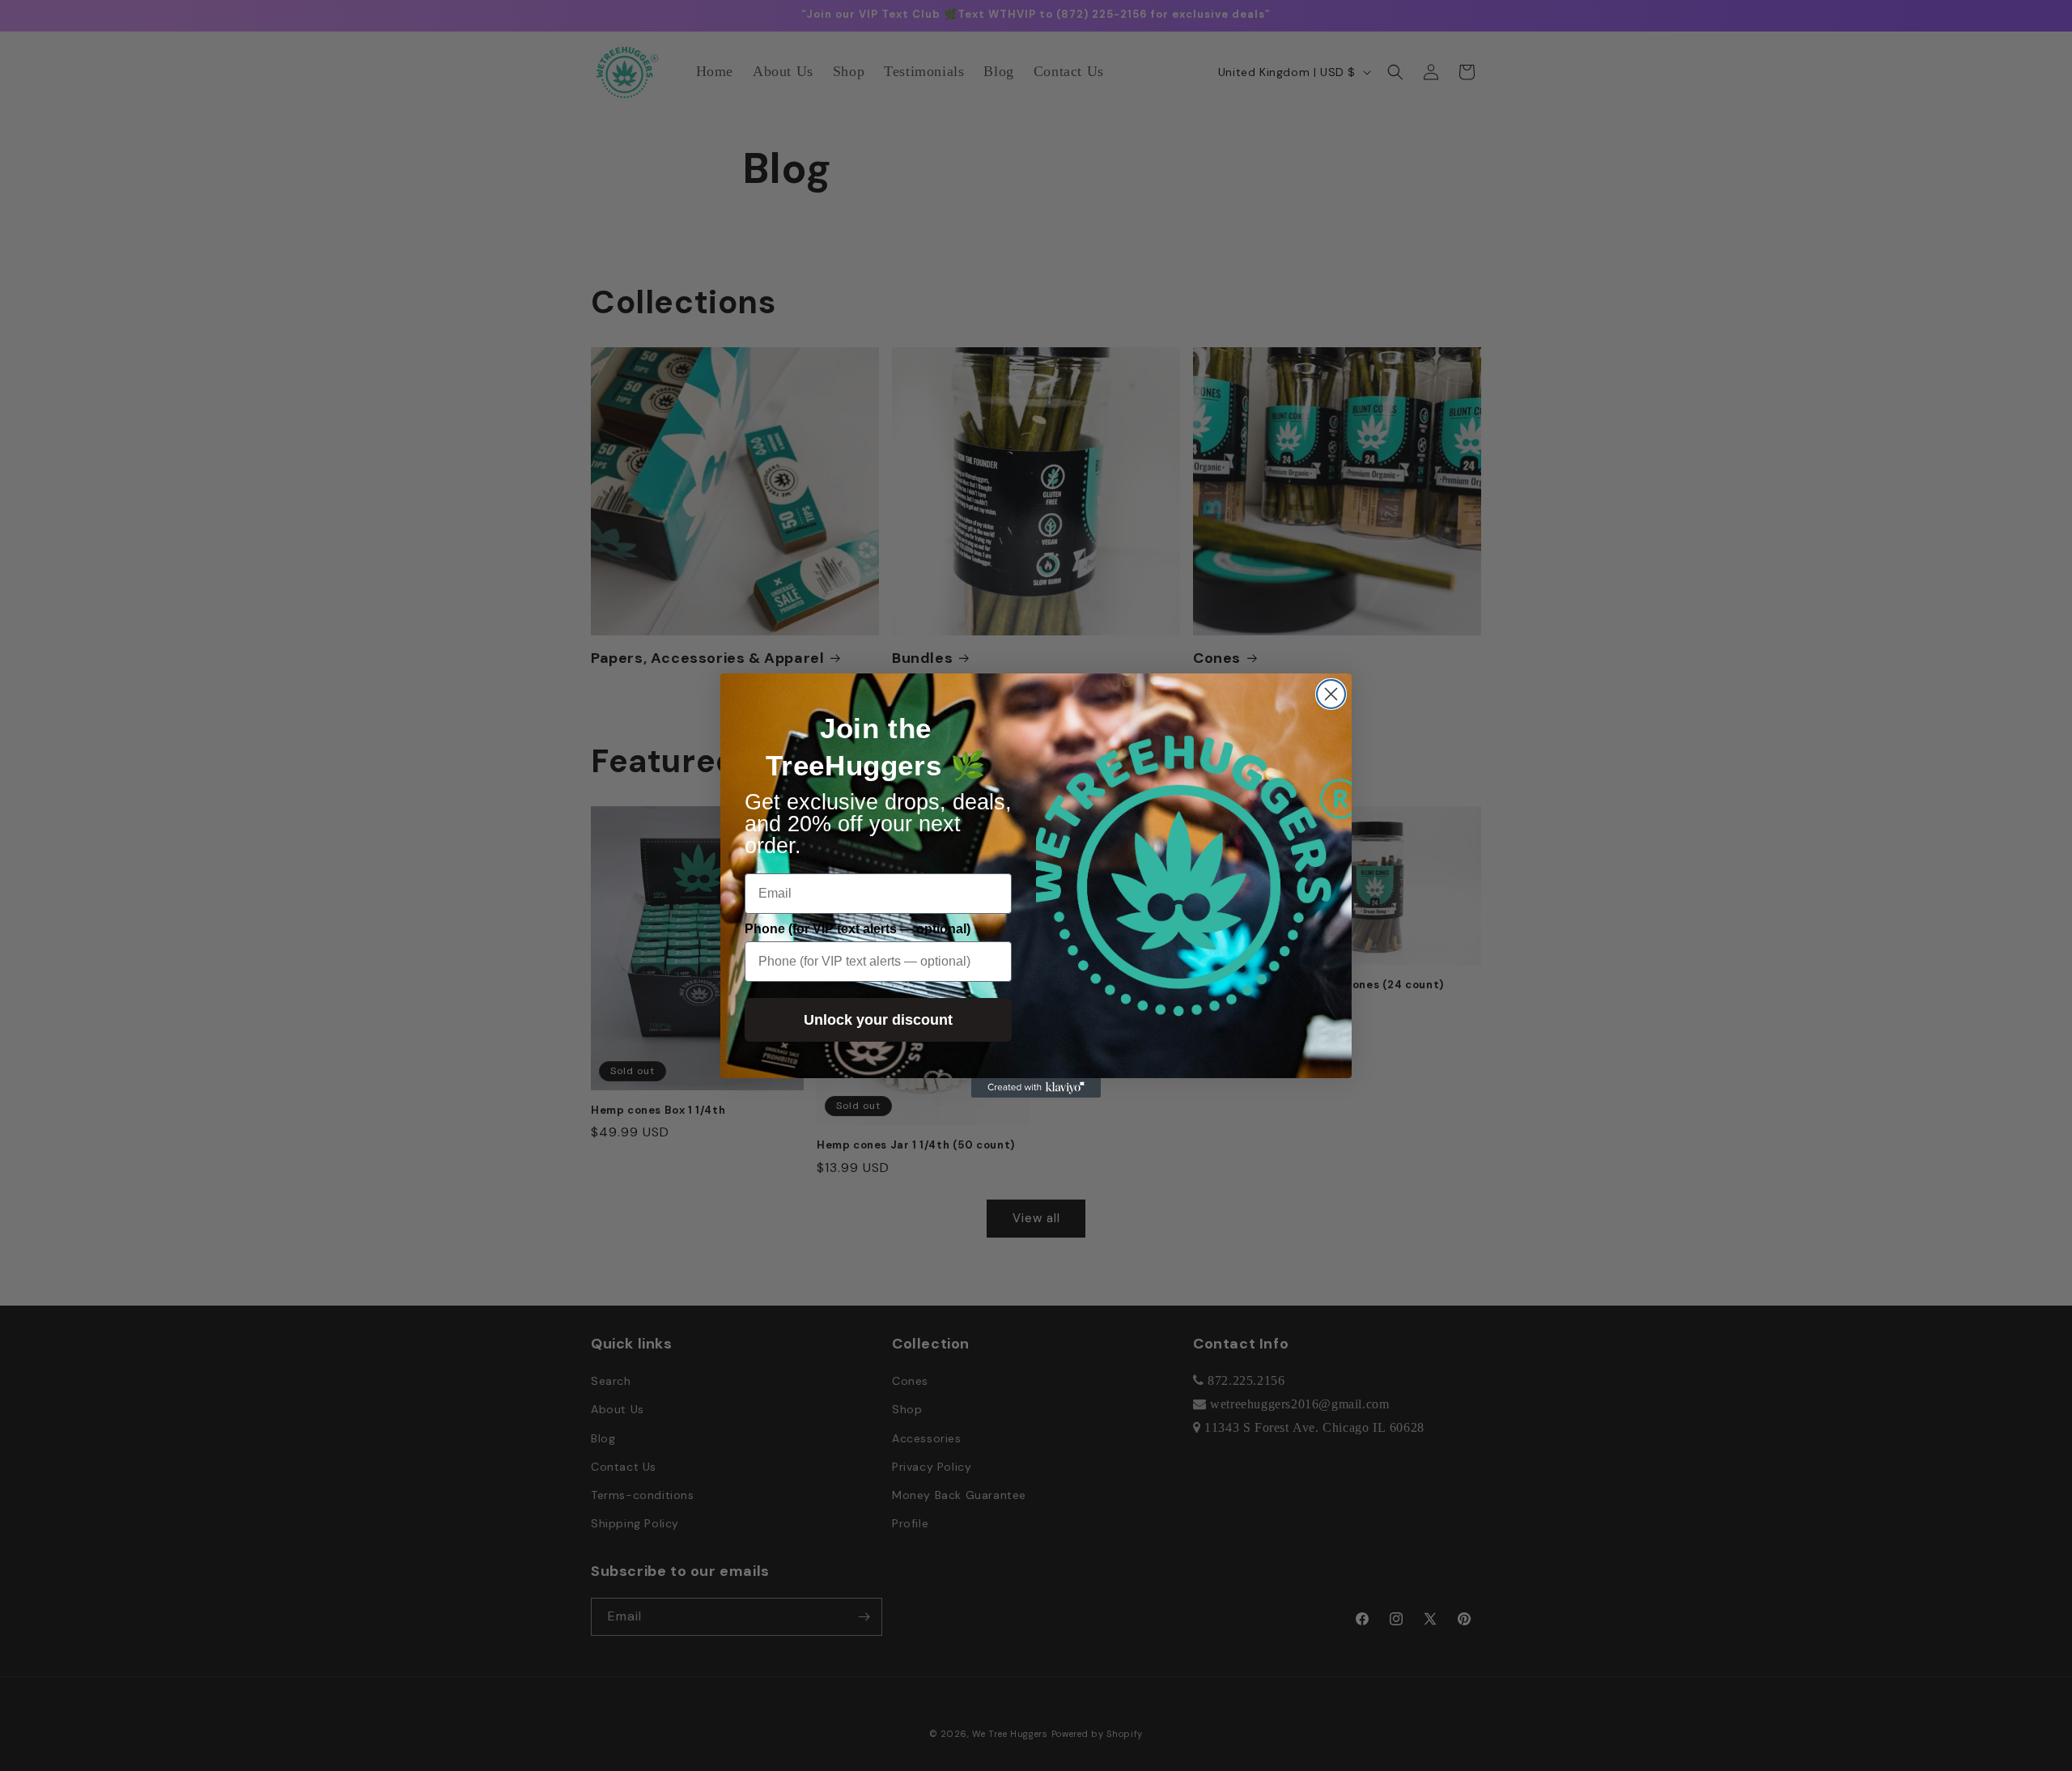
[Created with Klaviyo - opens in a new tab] (1036, 1088)
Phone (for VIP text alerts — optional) (858, 929)
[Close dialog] (1331, 694)
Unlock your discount (878, 1020)
